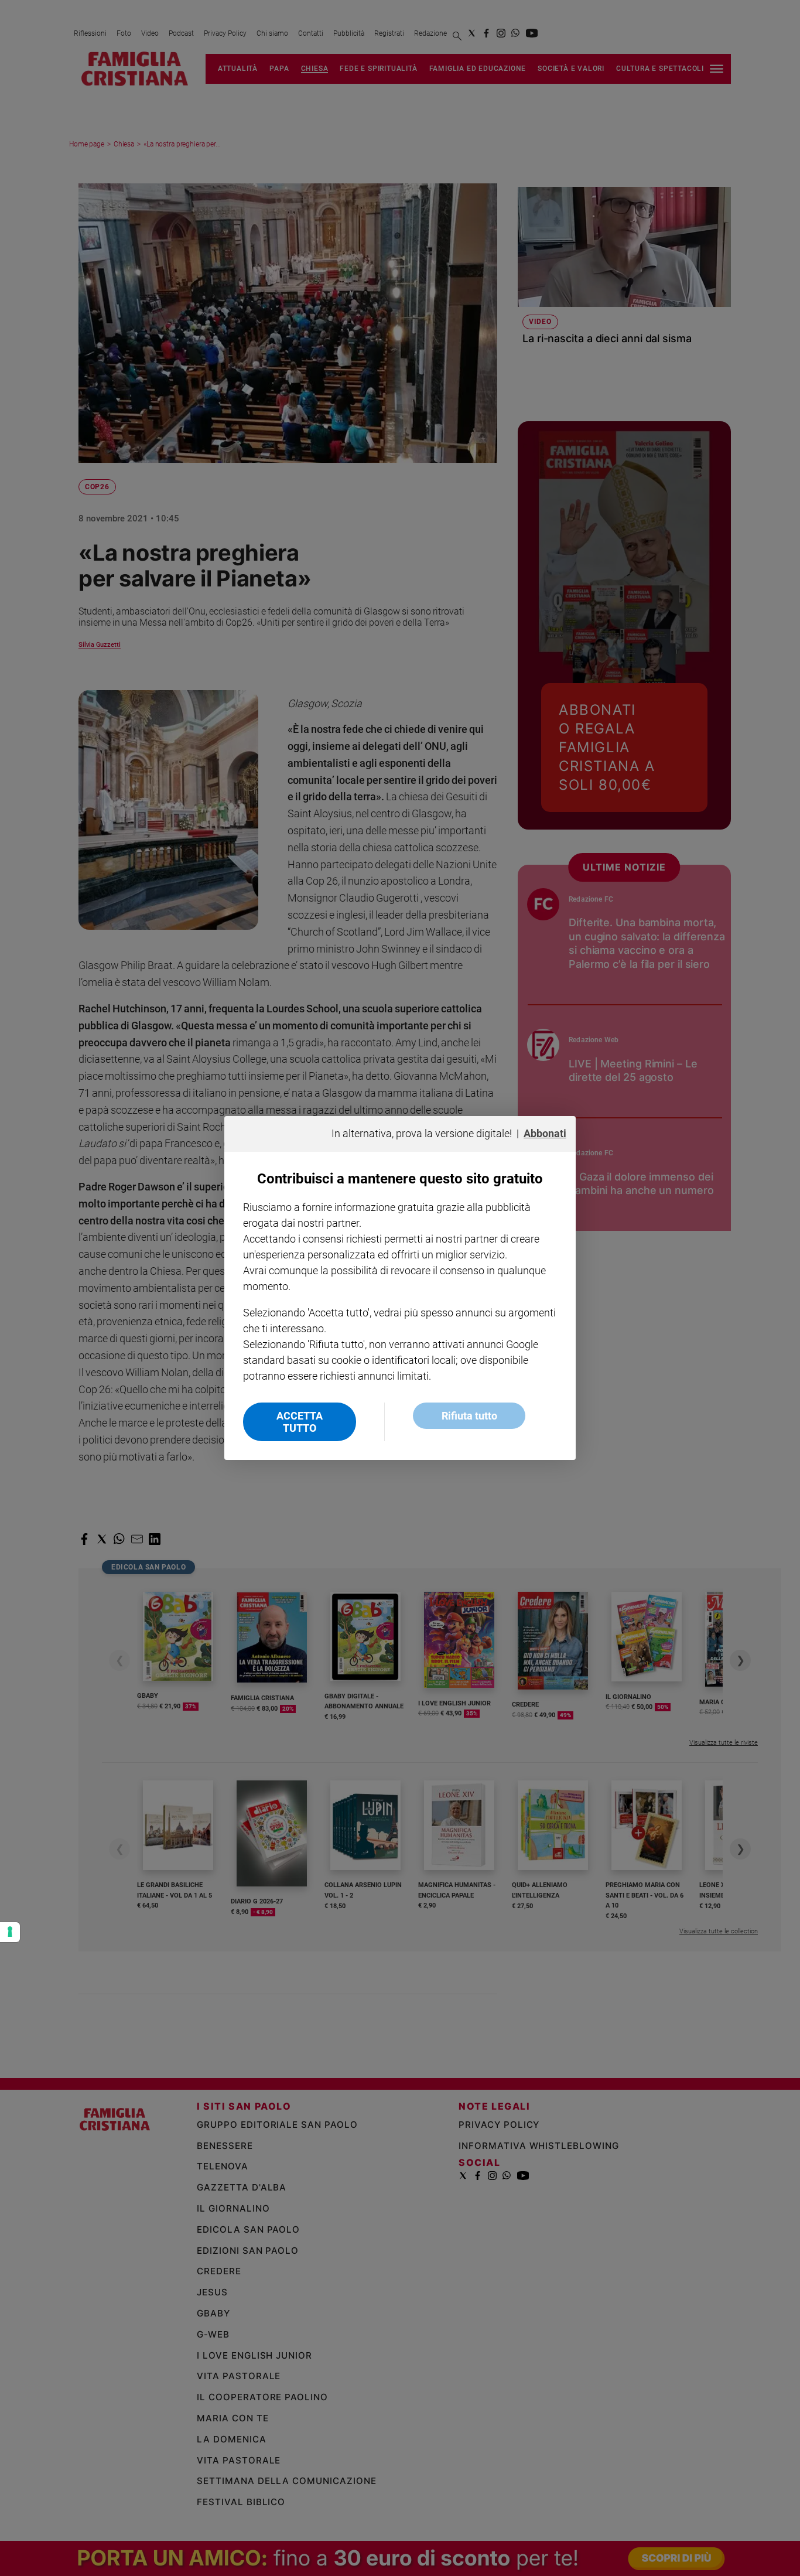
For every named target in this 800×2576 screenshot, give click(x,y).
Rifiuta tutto (469, 1416)
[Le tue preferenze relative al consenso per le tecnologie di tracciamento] (10, 1932)
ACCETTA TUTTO (300, 1422)
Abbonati (545, 1133)
